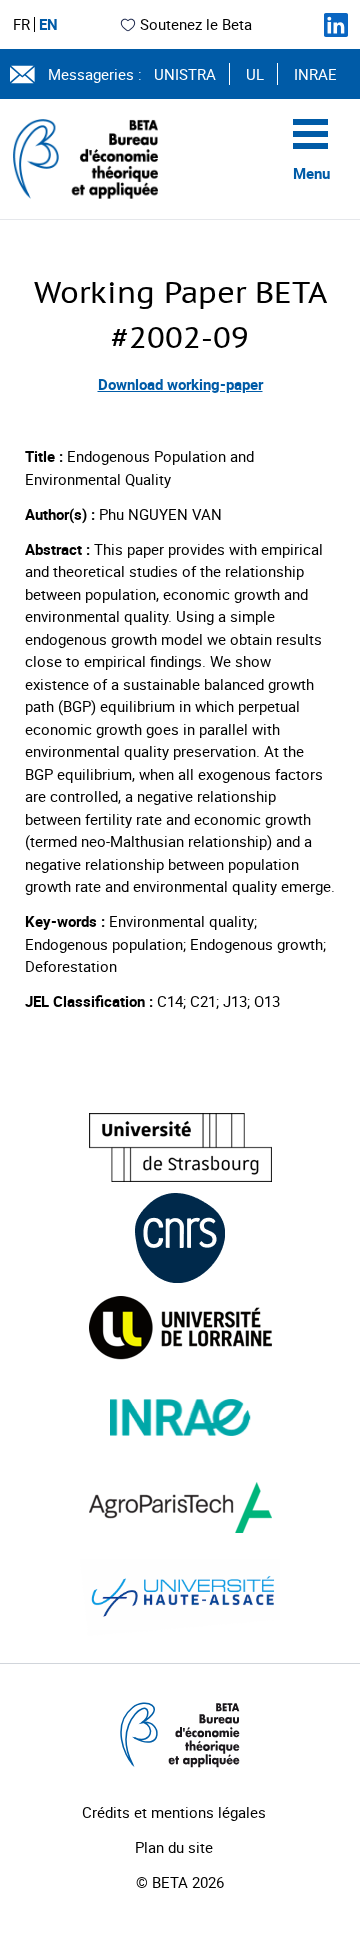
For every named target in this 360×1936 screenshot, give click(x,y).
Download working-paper (180, 384)
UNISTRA (185, 74)
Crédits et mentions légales (174, 1812)
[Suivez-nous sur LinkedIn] (336, 25)
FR (21, 24)
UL (255, 74)
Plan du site (174, 1847)
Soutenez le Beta (196, 24)
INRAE (315, 74)
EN (48, 24)
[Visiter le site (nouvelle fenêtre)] (180, 1147)
